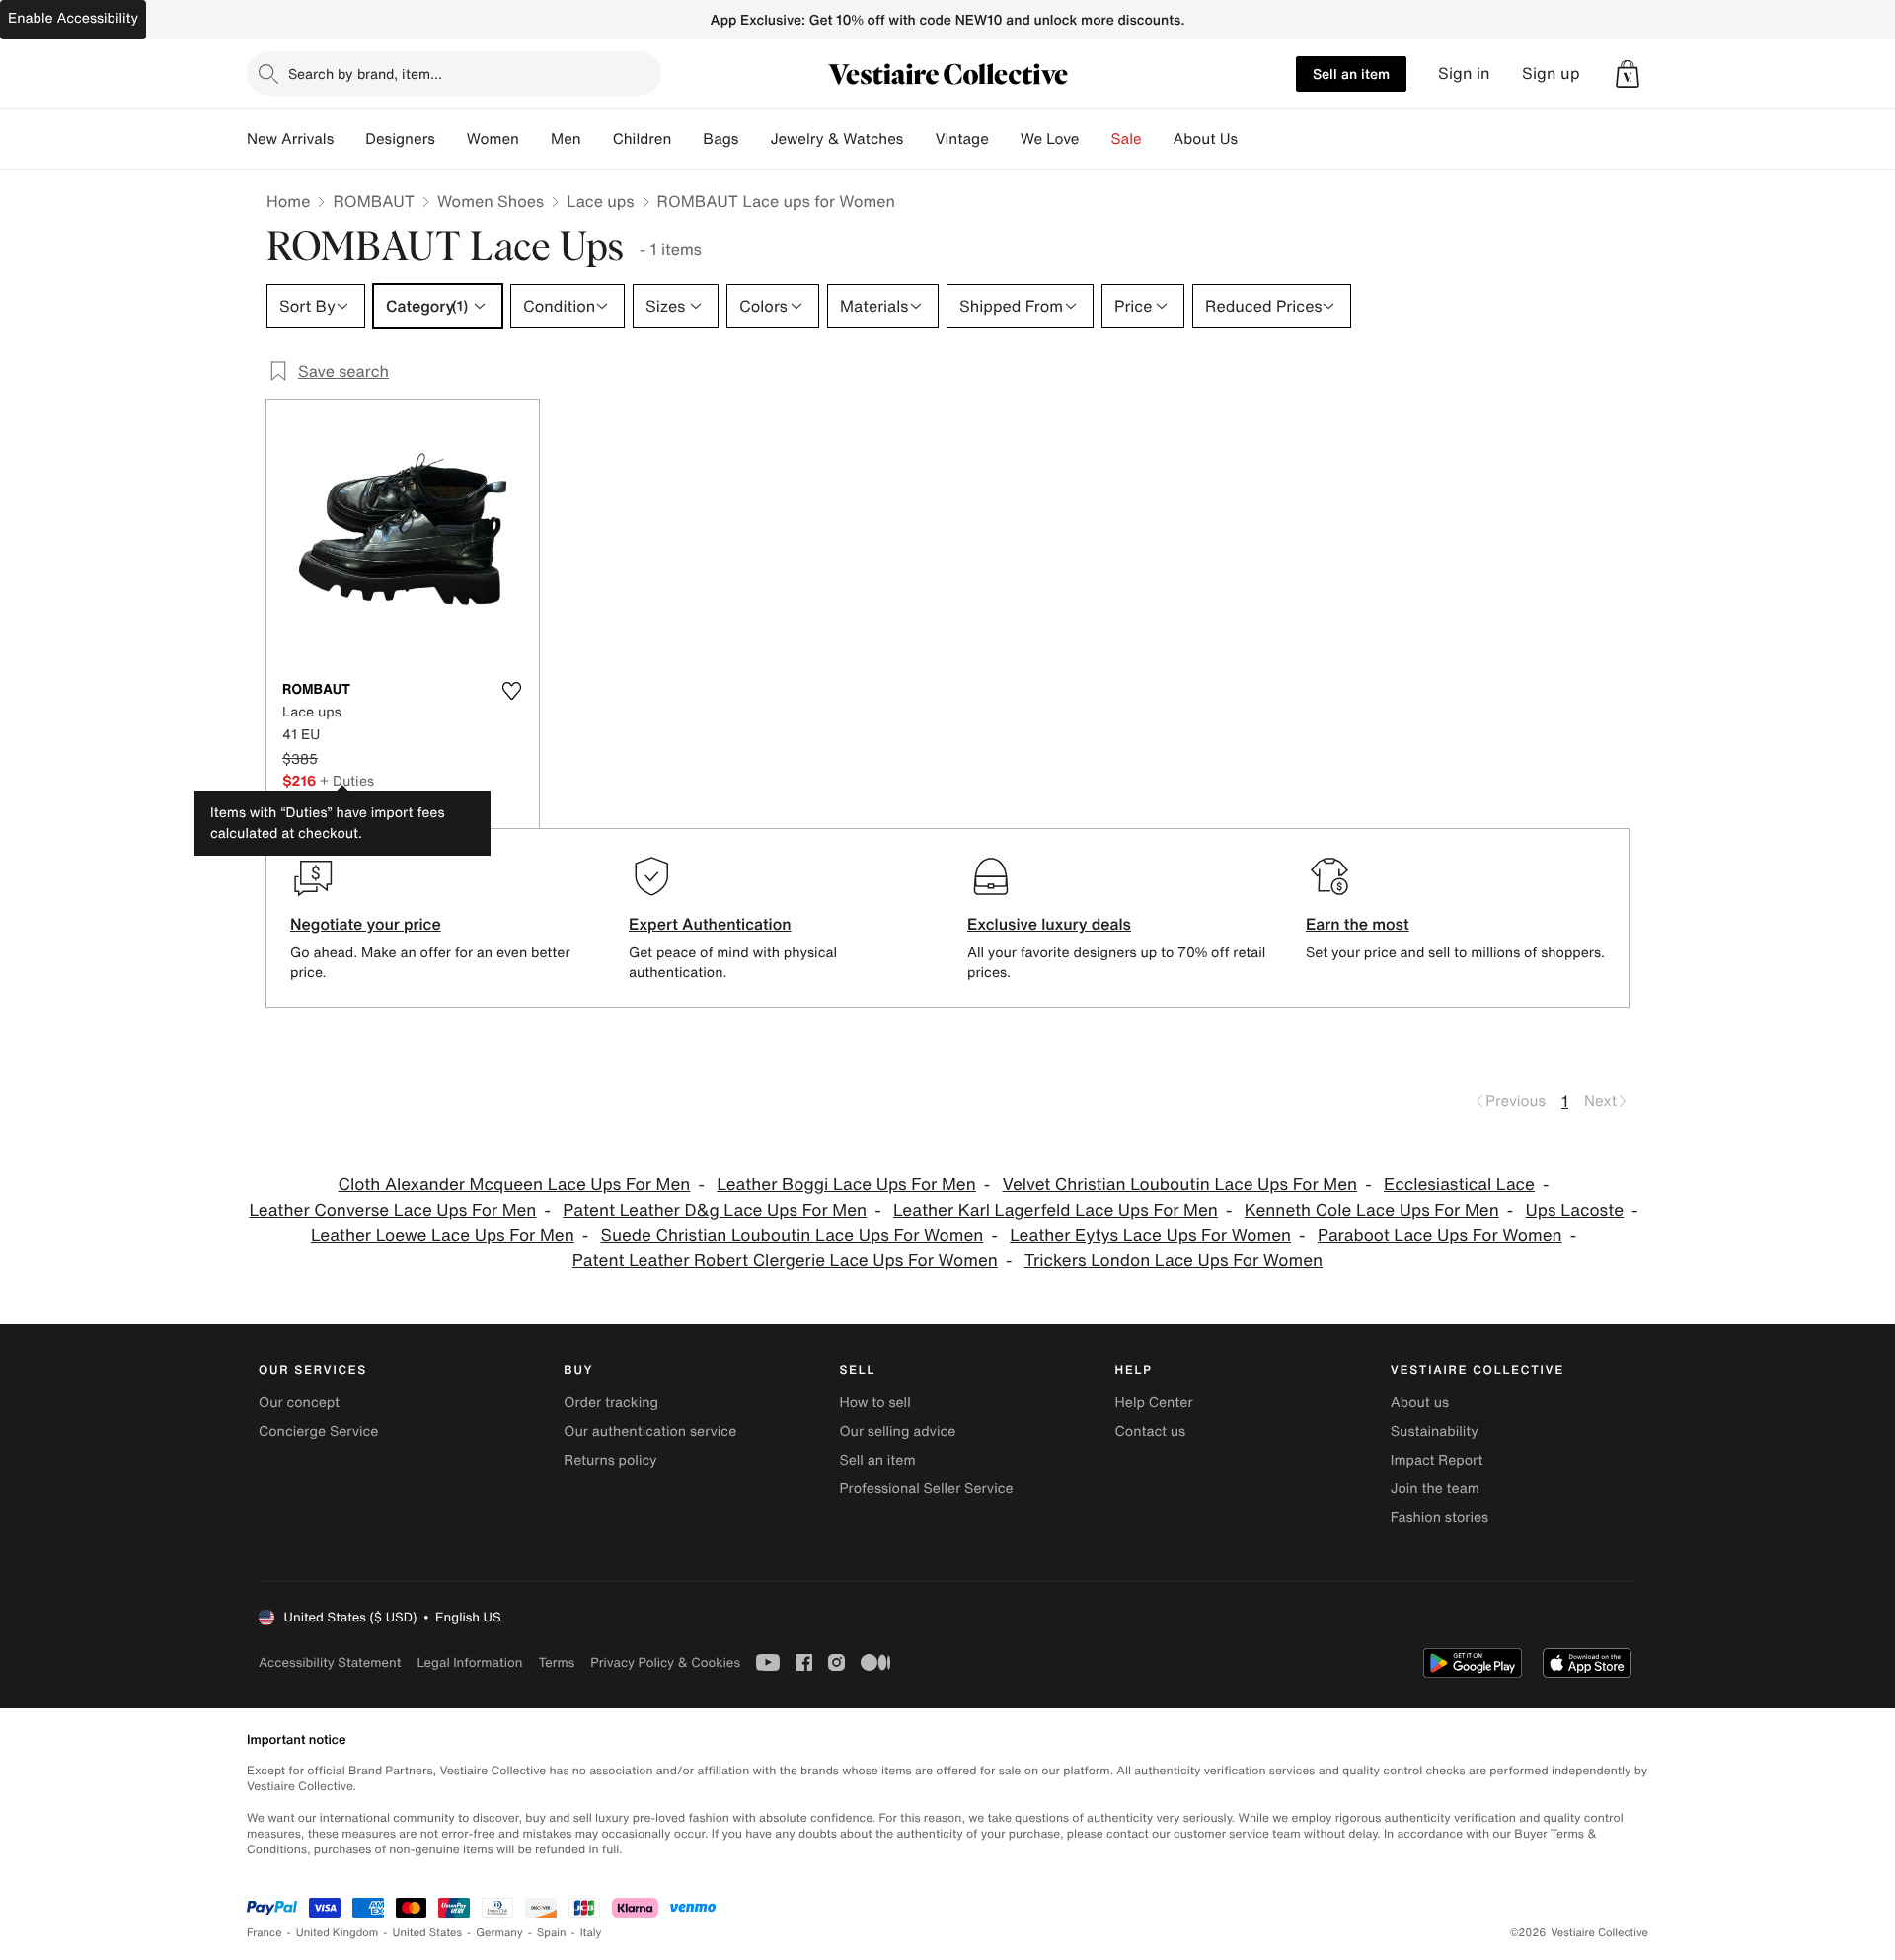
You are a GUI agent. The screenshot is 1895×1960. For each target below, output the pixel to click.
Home (288, 201)
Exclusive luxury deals (1049, 924)
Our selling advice (897, 1432)
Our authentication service (650, 1432)
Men (566, 139)
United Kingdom (338, 1933)
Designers (400, 139)
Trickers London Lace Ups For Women (1174, 1261)
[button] (1628, 74)
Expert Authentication (710, 924)
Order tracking (611, 1403)
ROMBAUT (374, 201)
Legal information (469, 1662)
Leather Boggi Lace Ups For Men (846, 1185)
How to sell (874, 1403)
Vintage (961, 139)
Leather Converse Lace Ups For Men (392, 1210)
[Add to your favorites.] (511, 691)
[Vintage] (1005, 139)
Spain (552, 1933)
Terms (556, 1662)
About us (1420, 1403)
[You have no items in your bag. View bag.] (1628, 74)
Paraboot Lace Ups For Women (1440, 1235)
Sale (1127, 139)
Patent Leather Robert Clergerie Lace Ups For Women (785, 1261)
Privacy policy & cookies (665, 1662)
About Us (1206, 139)
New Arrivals (290, 139)
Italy (591, 1933)
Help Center (1154, 1403)
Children (643, 139)
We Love (1050, 139)
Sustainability (1435, 1432)
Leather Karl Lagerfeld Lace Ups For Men (1056, 1210)
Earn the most (1358, 924)
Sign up (1551, 74)
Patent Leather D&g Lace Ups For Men (715, 1210)
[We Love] (1096, 139)
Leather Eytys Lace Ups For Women (1150, 1235)
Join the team (1435, 1489)
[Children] (687, 139)
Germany (499, 1933)
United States (428, 1933)
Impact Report (1437, 1460)
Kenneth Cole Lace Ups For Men (1372, 1210)
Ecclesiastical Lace (1459, 1185)
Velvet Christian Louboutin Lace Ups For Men (1180, 1185)
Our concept (299, 1403)
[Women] (535, 139)
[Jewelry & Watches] (919, 139)
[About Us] (1253, 139)
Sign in (1464, 74)
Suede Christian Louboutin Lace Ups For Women (793, 1235)
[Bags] (754, 139)
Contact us (1151, 1432)
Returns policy (610, 1460)
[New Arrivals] (349, 139)
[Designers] (451, 139)
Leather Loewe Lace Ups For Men (443, 1235)
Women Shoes (491, 201)
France (265, 1933)
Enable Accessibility (73, 18)
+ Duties (347, 780)
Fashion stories (1440, 1517)
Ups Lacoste (1575, 1210)
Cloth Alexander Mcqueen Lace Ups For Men (515, 1185)
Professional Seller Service (926, 1489)
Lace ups (600, 201)
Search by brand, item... (365, 74)
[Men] (597, 139)
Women (493, 139)
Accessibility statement (330, 1662)
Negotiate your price (366, 924)
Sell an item (1351, 74)
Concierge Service (318, 1432)
